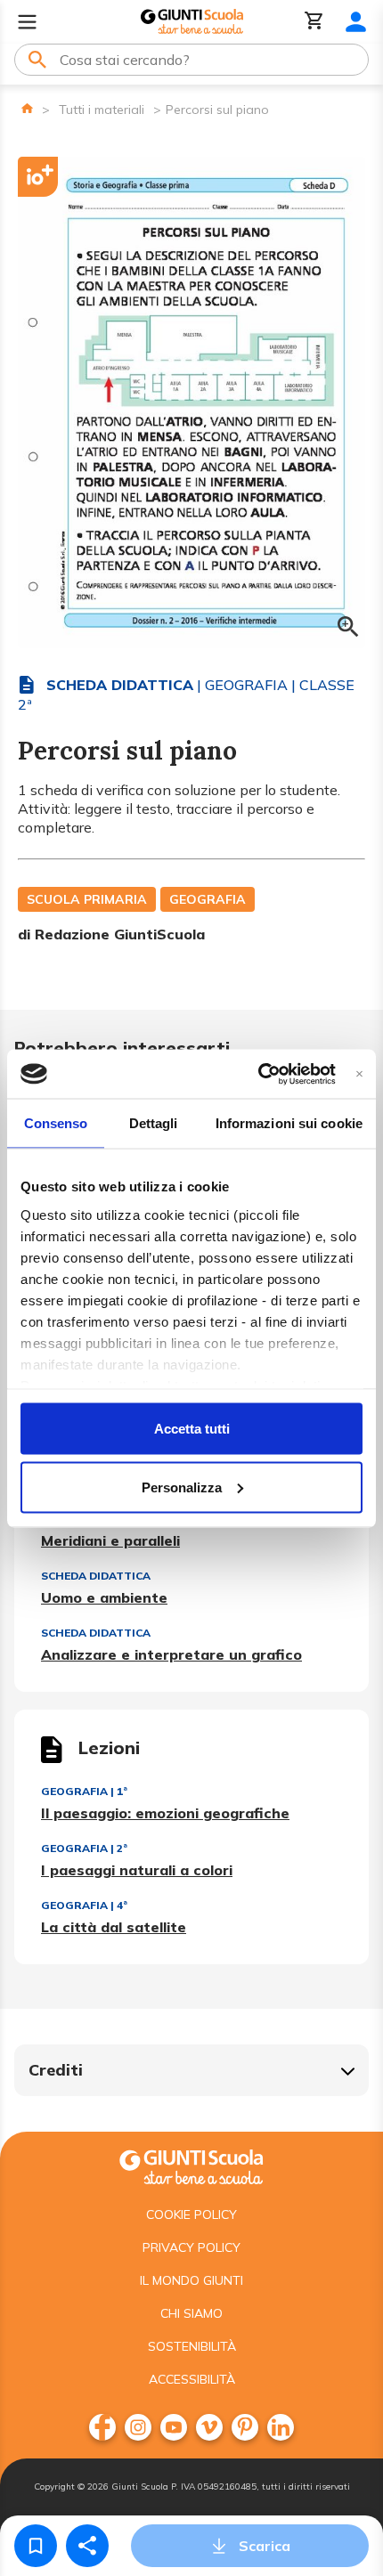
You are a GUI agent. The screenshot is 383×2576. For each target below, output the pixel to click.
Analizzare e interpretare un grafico (171, 1654)
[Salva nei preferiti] (36, 2546)
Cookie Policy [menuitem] (191, 2214)
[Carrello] (314, 22)
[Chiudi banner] (359, 1073)
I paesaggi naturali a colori (137, 1870)
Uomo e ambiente (104, 1597)
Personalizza (182, 1487)
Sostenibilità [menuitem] (192, 2346)
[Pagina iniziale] (27, 108)
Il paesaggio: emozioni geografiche (165, 1813)
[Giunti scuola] (191, 2165)
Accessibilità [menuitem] (192, 2379)
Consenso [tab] (56, 1123)
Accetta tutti (192, 1429)
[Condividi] (87, 2546)
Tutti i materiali (102, 110)
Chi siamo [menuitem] (191, 2313)
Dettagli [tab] (154, 1123)
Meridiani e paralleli (110, 1540)
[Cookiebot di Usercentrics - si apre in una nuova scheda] (258, 1074)
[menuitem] (102, 2427)
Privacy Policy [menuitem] (191, 2247)
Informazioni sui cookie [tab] (289, 1123)
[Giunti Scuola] (192, 22)
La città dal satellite (114, 1927)
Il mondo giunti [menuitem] (191, 2280)
